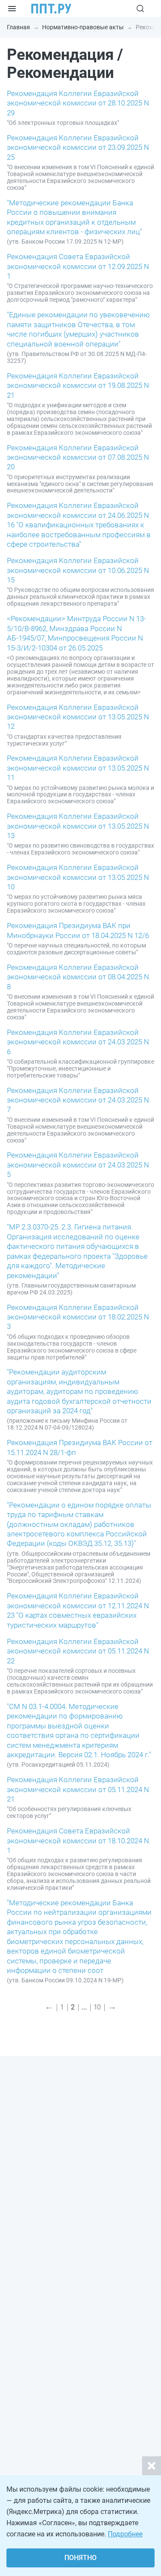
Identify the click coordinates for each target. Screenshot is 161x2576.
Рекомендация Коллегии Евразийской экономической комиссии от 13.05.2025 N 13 (78, 826)
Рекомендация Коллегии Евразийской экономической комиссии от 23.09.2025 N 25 (78, 147)
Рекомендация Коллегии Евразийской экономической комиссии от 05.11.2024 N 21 (78, 1789)
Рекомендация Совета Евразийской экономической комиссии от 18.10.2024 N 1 (78, 1841)
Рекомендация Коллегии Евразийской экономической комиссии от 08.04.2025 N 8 (78, 977)
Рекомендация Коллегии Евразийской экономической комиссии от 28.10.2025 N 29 (78, 103)
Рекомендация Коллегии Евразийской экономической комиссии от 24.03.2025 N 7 (78, 1100)
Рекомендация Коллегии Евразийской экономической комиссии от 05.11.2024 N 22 (78, 1651)
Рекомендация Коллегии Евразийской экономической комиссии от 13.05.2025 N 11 (78, 768)
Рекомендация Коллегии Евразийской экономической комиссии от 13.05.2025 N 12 (78, 717)
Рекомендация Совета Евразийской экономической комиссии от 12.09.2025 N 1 (78, 266)
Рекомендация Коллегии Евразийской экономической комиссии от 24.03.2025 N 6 (78, 1042)
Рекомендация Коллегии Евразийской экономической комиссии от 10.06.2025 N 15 (78, 570)
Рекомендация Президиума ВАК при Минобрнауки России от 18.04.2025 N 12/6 (78, 930)
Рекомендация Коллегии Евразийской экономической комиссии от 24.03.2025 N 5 (78, 1165)
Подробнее (125, 2534)
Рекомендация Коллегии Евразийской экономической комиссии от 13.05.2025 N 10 (78, 877)
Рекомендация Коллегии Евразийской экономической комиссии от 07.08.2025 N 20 (78, 457)
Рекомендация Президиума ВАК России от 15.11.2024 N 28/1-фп (80, 1447)
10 (97, 2007)
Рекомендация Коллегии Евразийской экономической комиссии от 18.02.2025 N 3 (78, 1317)
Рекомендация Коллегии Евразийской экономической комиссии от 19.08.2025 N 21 (78, 385)
